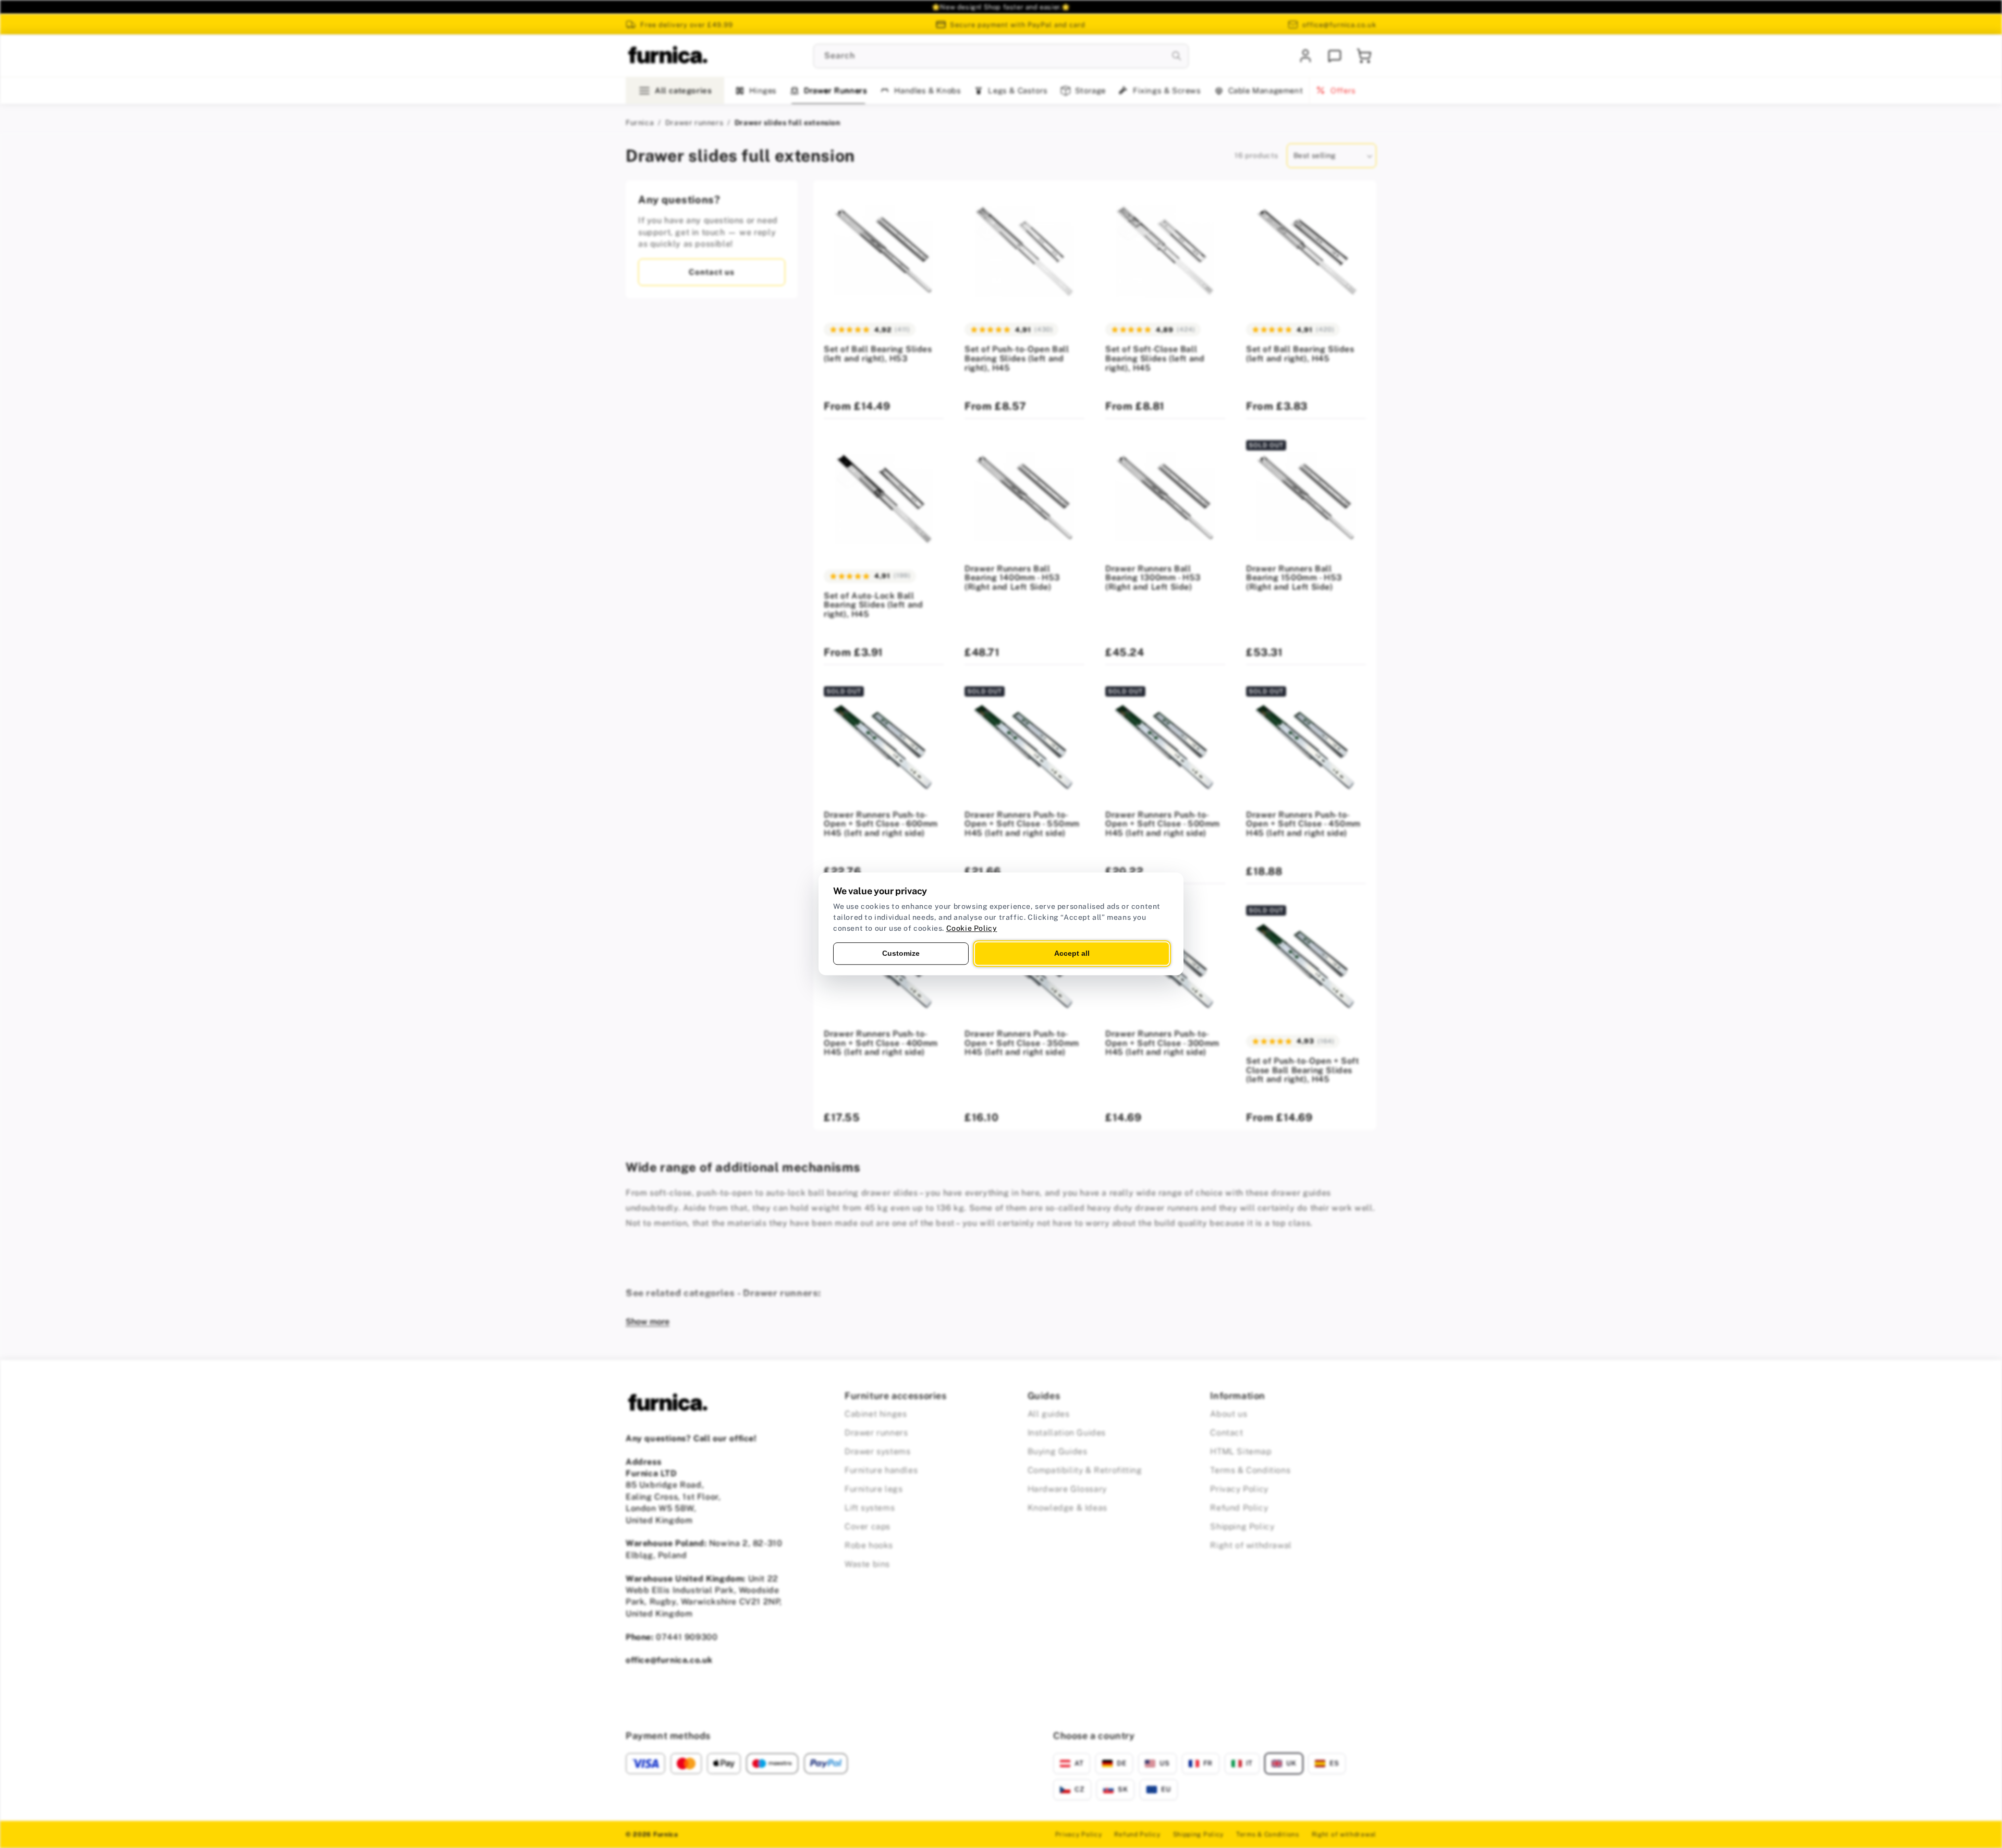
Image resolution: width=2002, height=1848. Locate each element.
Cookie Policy (972, 928)
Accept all (1072, 953)
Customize (901, 953)
